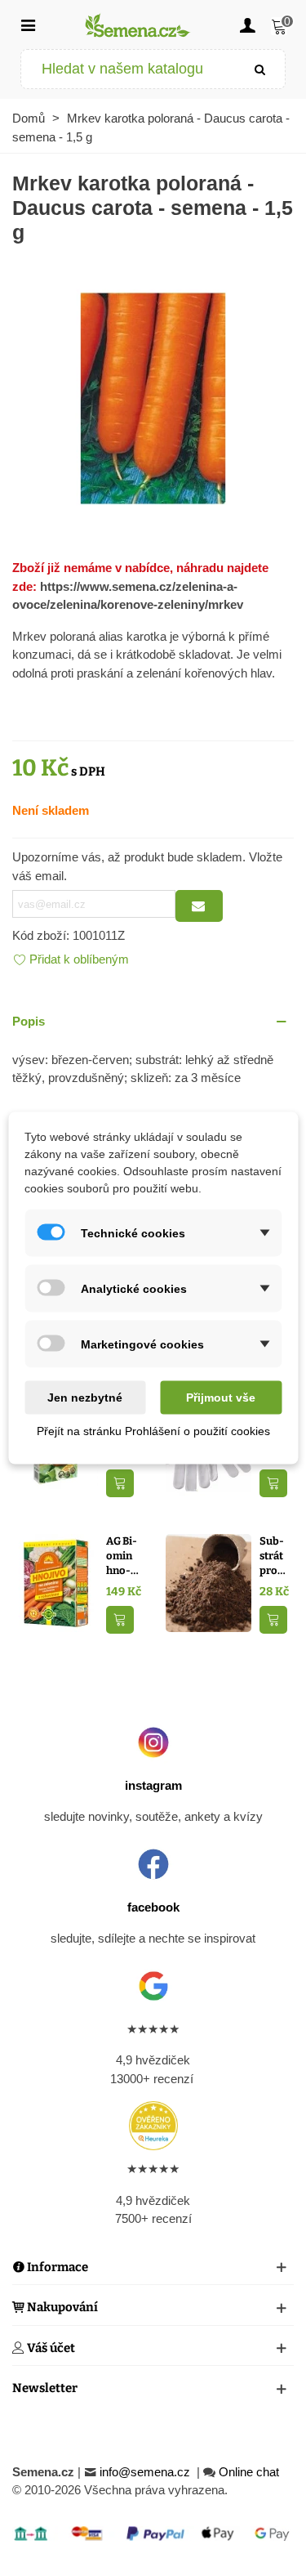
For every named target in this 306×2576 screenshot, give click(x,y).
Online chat (249, 2472)
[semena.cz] (138, 25)
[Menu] (28, 25)
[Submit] (260, 69)
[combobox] (129, 69)
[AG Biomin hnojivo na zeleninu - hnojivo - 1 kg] (55, 1582)
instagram (153, 1785)
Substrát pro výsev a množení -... (277, 1556)
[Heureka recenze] (153, 2126)
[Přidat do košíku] (120, 1484)
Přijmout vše (221, 1398)
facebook (153, 1907)
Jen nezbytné (85, 1398)
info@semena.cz (146, 2472)
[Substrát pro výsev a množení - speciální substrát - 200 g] (208, 1582)
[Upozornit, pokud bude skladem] (199, 906)
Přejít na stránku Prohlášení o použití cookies (153, 1431)
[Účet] (247, 25)
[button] (153, 1022)
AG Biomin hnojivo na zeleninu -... (122, 1556)
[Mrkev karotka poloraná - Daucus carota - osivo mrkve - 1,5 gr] (153, 397)
